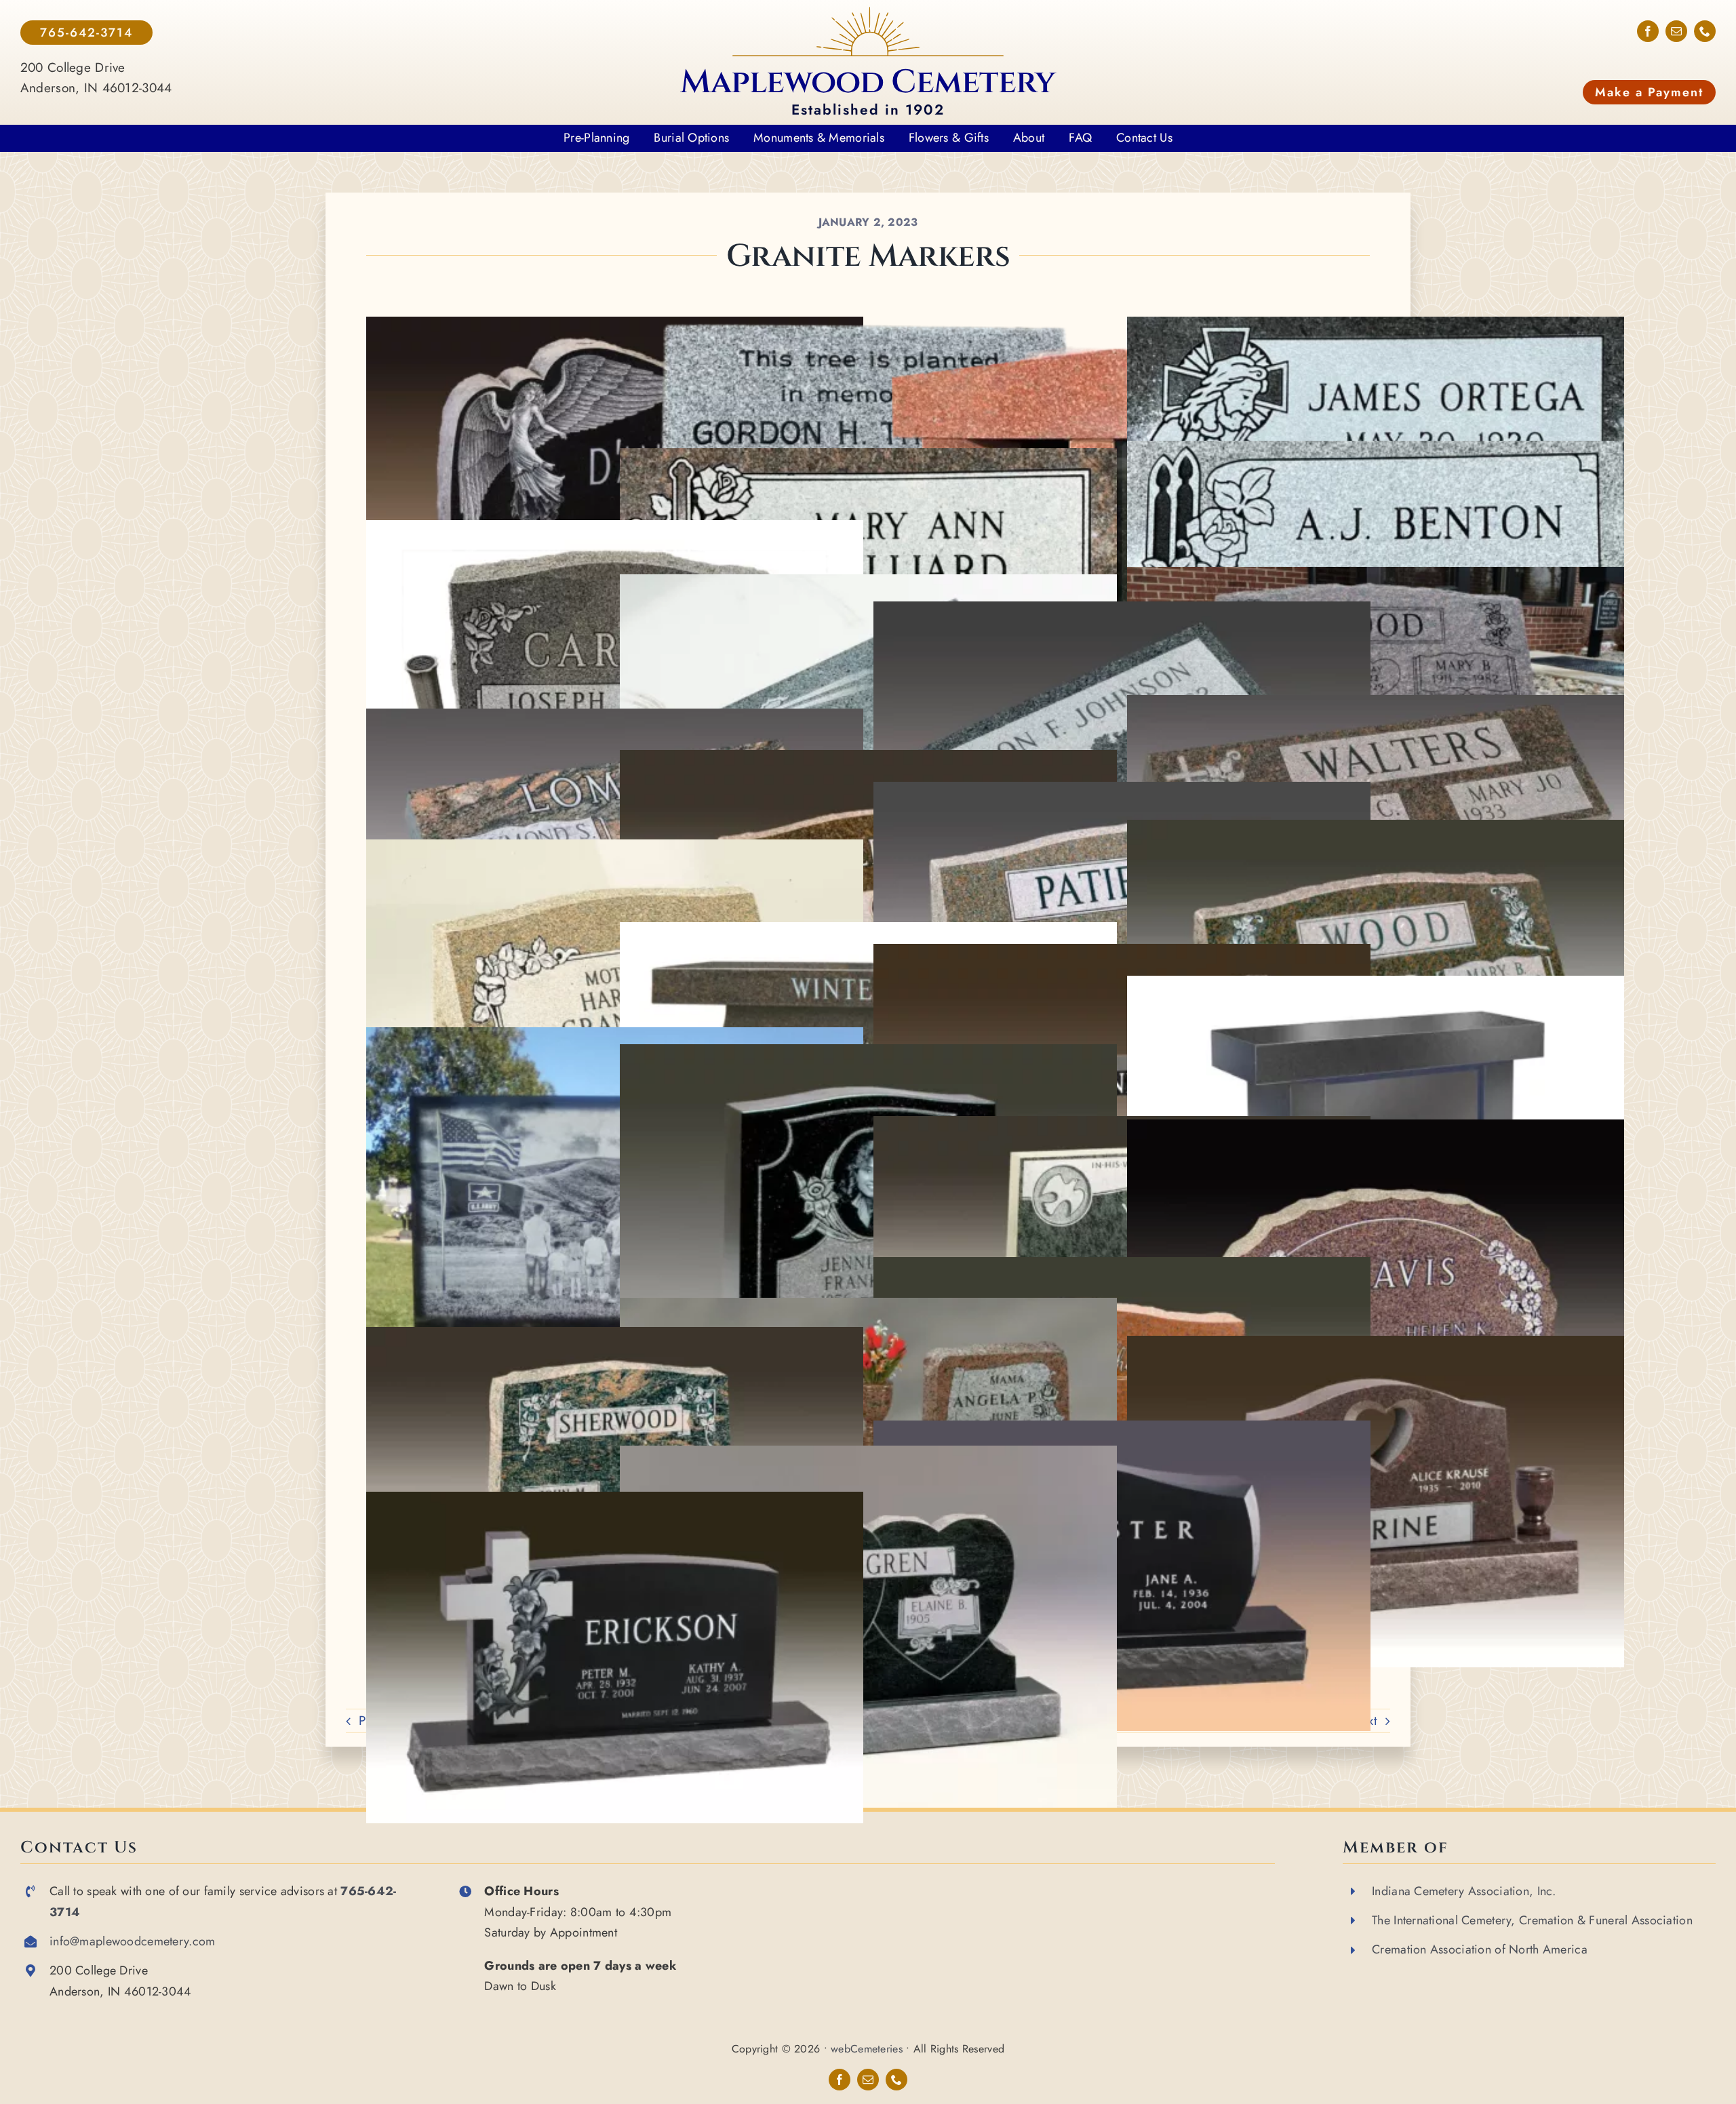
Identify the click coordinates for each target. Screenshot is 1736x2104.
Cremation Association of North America (1480, 1949)
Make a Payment (1649, 92)
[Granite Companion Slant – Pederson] (868, 760)
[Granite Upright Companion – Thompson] (1122, 1267)
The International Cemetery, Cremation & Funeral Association (1532, 1920)
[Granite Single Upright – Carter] (614, 530)
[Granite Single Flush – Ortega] (1375, 326)
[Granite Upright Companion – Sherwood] (614, 1337)
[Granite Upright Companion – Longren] (868, 1455)
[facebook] (1648, 31)
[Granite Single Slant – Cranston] (614, 849)
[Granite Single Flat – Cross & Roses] (868, 458)
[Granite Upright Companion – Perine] (1375, 1346)
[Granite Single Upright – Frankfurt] (868, 1054)
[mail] (1676, 31)
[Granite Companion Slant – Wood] (1375, 577)
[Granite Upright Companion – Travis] (1375, 1129)
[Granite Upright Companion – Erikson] (614, 1502)
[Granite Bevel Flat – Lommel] (614, 718)
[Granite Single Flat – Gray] (868, 584)
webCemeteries (867, 2049)
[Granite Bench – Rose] (868, 932)
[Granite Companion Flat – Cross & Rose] (1375, 705)
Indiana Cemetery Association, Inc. (1464, 1891)
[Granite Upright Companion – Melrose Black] (1122, 1430)
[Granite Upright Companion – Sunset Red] (868, 1308)
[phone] (1705, 31)
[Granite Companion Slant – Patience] (1122, 792)
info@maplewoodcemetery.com (132, 1941)
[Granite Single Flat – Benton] (1375, 451)
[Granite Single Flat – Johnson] (1122, 611)
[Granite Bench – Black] (1375, 986)
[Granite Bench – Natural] (1122, 954)
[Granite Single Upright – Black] (614, 1037)
